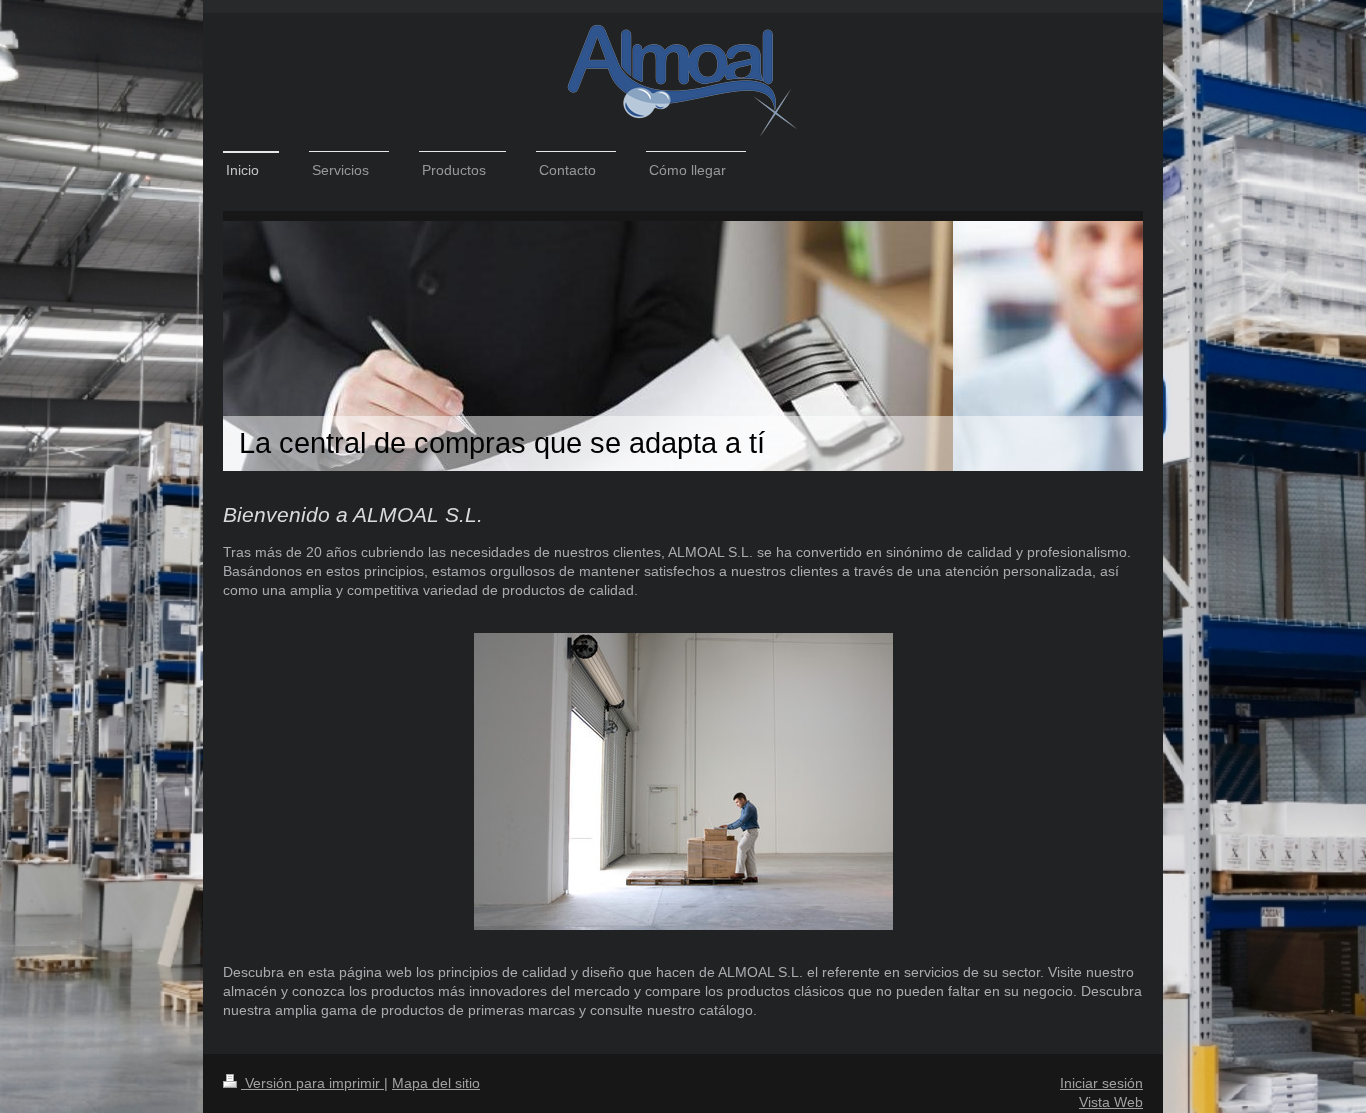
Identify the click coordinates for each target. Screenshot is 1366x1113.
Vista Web (1111, 1102)
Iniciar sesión (1101, 1083)
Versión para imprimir (312, 1083)
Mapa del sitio (436, 1083)
